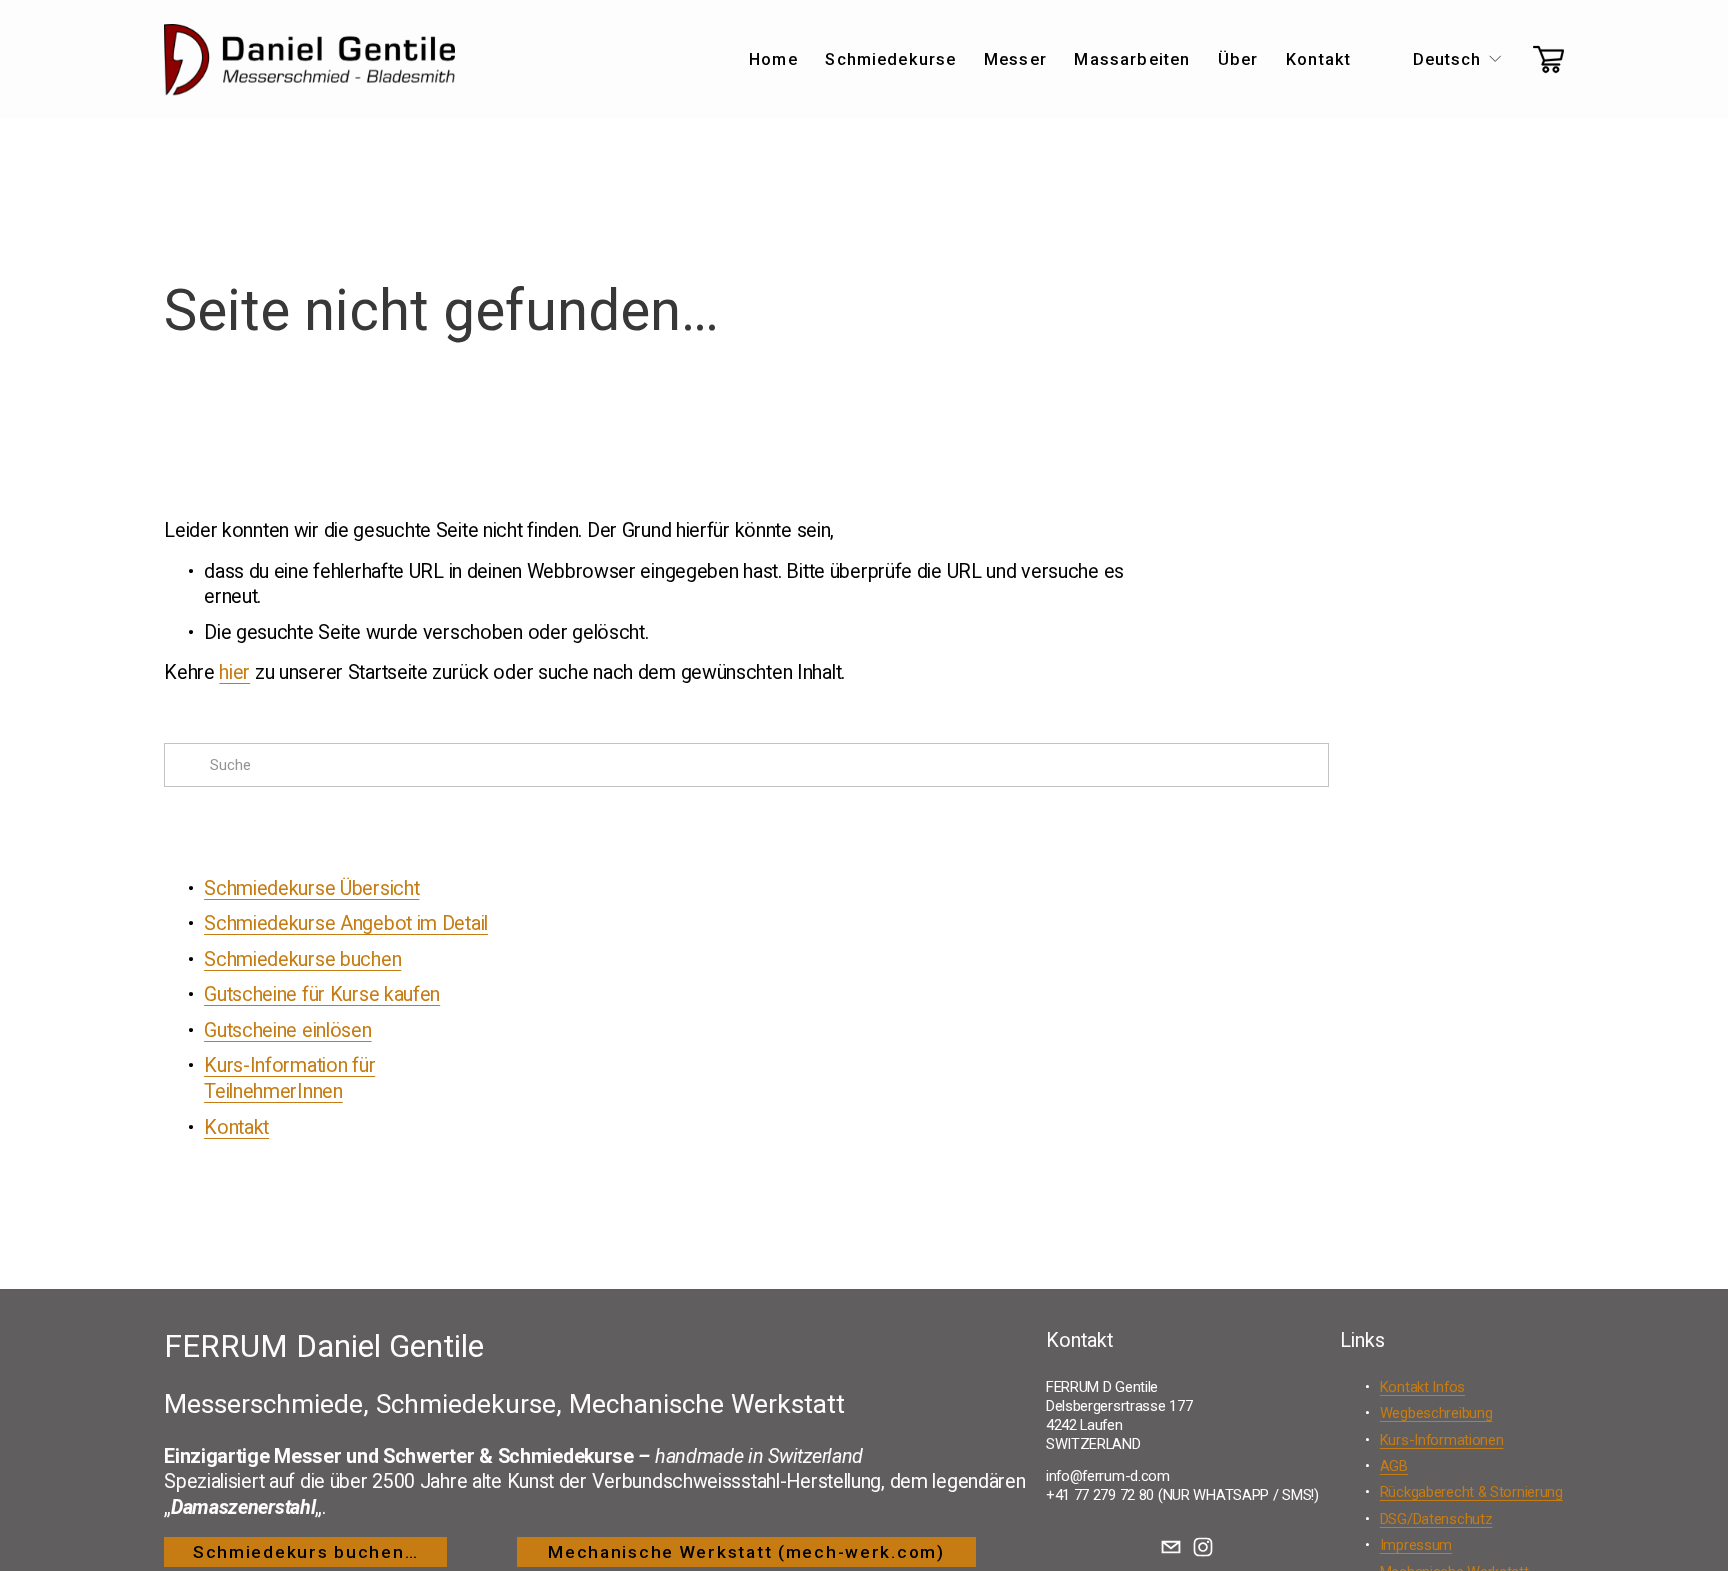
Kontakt (1318, 59)
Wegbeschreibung (1436, 1413)
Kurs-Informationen (1442, 1440)
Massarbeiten (1132, 59)
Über (1238, 59)
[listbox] (1442, 59)
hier (234, 672)
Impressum (1416, 1545)
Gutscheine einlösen (287, 1030)
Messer (1015, 59)
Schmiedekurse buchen (302, 959)
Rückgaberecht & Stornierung (1471, 1492)
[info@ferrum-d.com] (1171, 1547)
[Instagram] (1203, 1547)
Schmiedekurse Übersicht (311, 888)
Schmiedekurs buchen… (305, 1552)
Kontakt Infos (1422, 1387)
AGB (1394, 1466)
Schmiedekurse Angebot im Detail (346, 923)
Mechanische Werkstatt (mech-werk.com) (746, 1552)
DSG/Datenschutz (1436, 1519)
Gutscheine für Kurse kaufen (322, 994)
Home (773, 59)
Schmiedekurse (890, 59)
